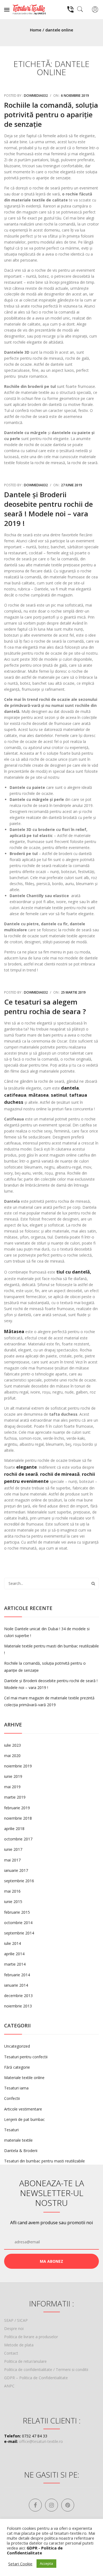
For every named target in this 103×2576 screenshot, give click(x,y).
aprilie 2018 (14, 1829)
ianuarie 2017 (16, 1870)
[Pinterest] (68, 2505)
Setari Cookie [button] (20, 2564)
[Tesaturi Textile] (29, 9)
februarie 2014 (17, 1975)
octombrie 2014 (18, 1923)
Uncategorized (17, 2046)
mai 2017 (12, 1860)
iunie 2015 (13, 1902)
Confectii (12, 2098)
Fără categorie (17, 2067)
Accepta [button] (46, 2563)
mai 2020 (12, 1756)
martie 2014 (15, 1964)
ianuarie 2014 (16, 1985)
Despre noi (14, 2328)
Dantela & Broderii (21, 2151)
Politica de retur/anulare (25, 2361)
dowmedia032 (36, 96)
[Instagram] (51, 2505)
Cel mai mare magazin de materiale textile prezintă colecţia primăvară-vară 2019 (49, 1701)
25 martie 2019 (73, 992)
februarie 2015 (17, 1912)
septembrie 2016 (19, 1881)
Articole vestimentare (23, 2109)
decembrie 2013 (18, 1996)
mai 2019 (12, 1787)
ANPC (9, 2386)
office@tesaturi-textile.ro (41, 2441)
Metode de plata (19, 2345)
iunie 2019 (13, 1776)
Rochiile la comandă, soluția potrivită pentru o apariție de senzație (51, 115)
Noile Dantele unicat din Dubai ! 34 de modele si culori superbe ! (47, 1632)
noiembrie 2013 (18, 2006)
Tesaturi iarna (16, 2088)
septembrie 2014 (19, 1933)
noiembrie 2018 (18, 1818)
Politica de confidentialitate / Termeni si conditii (46, 2369)
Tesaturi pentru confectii (26, 2057)
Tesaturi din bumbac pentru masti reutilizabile (44, 2161)
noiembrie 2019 (18, 1766)
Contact (11, 2353)
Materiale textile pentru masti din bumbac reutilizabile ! (51, 1649)
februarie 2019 (17, 1808)
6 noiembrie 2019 (75, 96)
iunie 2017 (13, 1849)
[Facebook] (35, 2505)
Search (93, 1583)
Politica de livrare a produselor (31, 2337)
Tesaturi (11, 2130)
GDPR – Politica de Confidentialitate (36, 2378)
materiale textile (18, 2140)
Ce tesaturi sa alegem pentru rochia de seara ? (45, 1007)
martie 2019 (15, 1797)
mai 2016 (12, 1891)
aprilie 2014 (14, 1954)
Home (36, 30)
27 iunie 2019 (72, 485)
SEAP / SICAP (16, 2320)
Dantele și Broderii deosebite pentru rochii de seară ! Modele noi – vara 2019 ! (48, 509)
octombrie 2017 (18, 1839)
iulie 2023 (12, 1745)
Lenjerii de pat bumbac (24, 2119)
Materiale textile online (24, 2078)
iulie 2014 (12, 1943)
